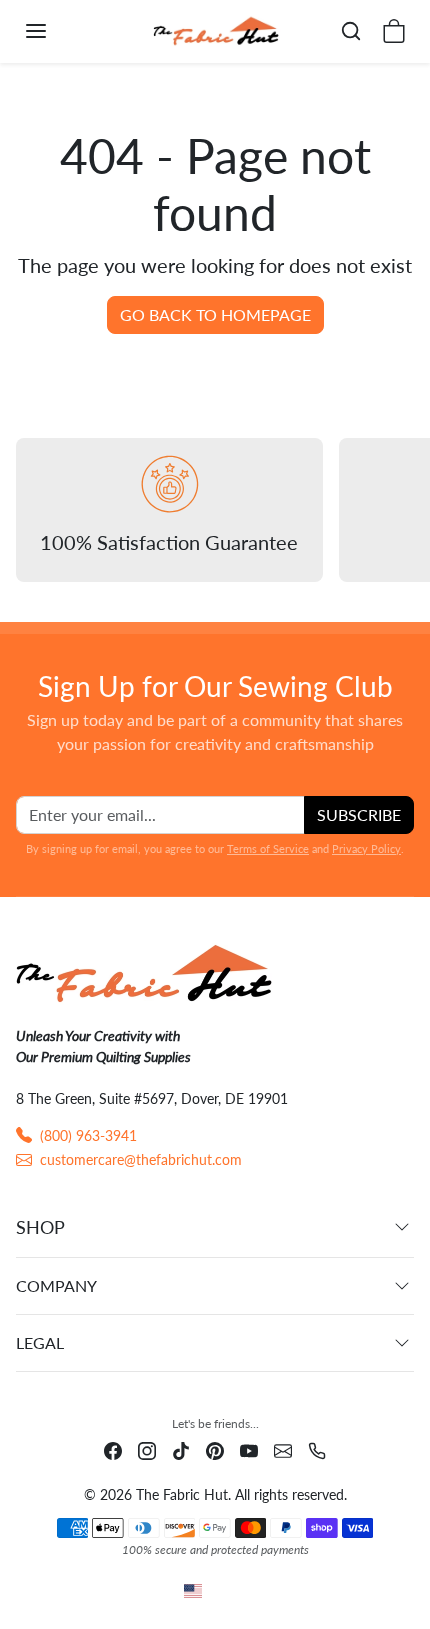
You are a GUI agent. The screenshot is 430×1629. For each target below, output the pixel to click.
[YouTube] (249, 1449)
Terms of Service (268, 848)
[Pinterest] (215, 1449)
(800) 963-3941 (88, 1135)
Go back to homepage (215, 314)
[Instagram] (147, 1449)
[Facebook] (113, 1449)
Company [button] (56, 1285)
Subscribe (359, 814)
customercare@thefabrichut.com (141, 1159)
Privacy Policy (366, 848)
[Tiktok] (181, 1449)
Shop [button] (40, 1227)
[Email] (283, 1449)
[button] (56, 31)
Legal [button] (40, 1342)
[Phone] (317, 1449)
